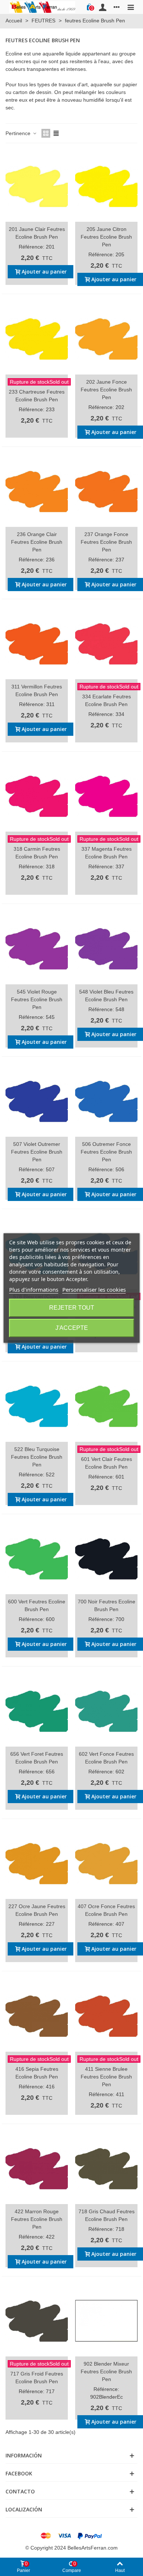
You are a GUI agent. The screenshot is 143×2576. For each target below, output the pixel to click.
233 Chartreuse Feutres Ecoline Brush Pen (37, 396)
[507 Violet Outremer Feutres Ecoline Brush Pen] (37, 1101)
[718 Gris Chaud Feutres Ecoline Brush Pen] (106, 2168)
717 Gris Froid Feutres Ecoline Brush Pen (37, 2378)
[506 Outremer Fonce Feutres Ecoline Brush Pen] (106, 1101)
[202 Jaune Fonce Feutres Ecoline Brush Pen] (106, 339)
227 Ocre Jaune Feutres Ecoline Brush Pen (37, 1910)
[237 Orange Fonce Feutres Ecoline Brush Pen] (106, 491)
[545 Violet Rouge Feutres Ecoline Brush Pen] (37, 948)
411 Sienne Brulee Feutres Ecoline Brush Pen (106, 2077)
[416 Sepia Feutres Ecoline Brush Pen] (37, 2016)
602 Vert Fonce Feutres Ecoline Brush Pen (106, 1758)
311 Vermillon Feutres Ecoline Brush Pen (37, 690)
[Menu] (131, 7)
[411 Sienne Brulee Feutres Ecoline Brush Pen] (106, 2016)
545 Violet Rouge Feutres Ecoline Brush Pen (37, 999)
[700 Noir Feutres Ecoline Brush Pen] (106, 1559)
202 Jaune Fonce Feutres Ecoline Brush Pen (106, 390)
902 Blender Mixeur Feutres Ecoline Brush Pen (106, 2371)
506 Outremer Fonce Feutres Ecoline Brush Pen (106, 1152)
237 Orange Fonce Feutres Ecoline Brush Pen (106, 542)
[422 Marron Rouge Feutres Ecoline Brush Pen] (37, 2168)
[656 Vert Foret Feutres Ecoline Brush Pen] (37, 1711)
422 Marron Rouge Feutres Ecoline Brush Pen (37, 2219)
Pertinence (19, 133)
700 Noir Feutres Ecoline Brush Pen (107, 1605)
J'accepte (72, 1328)
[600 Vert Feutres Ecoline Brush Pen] (37, 1559)
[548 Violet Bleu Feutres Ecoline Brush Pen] (106, 948)
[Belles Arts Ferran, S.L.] (42, 7)
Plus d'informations (34, 1289)
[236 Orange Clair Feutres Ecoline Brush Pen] (37, 491)
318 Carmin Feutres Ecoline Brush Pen (37, 853)
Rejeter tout (72, 1308)
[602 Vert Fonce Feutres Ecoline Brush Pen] (106, 1711)
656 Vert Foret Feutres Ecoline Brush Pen (37, 1758)
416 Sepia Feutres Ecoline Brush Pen (37, 2073)
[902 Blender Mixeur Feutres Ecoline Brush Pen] (106, 2321)
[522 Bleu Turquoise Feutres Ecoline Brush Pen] (37, 1406)
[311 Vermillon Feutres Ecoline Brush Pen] (37, 644)
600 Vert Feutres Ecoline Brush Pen (37, 1605)
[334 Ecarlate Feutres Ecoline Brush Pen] (106, 644)
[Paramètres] (117, 7)
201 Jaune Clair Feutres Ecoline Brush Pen (37, 233)
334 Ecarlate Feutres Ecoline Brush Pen (107, 700)
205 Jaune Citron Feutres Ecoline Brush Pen (106, 237)
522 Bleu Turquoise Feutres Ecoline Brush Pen (37, 1457)
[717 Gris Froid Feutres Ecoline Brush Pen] (37, 2321)
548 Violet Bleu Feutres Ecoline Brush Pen (106, 996)
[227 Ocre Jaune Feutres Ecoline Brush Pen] (37, 1863)
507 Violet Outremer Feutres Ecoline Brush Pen (37, 1152)
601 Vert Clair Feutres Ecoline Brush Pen (107, 1463)
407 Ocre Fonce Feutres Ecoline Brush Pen (106, 1910)
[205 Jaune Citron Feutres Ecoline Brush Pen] (106, 186)
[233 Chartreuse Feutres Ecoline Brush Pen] (37, 339)
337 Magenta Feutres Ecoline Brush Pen (107, 853)
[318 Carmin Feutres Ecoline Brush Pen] (37, 796)
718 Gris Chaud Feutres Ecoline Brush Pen (107, 2215)
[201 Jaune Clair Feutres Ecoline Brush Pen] (37, 186)
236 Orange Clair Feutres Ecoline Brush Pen (37, 542)
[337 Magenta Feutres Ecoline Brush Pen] (106, 796)
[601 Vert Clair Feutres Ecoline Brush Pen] (106, 1406)
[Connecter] (103, 7)
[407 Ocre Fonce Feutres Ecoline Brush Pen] (106, 1863)
